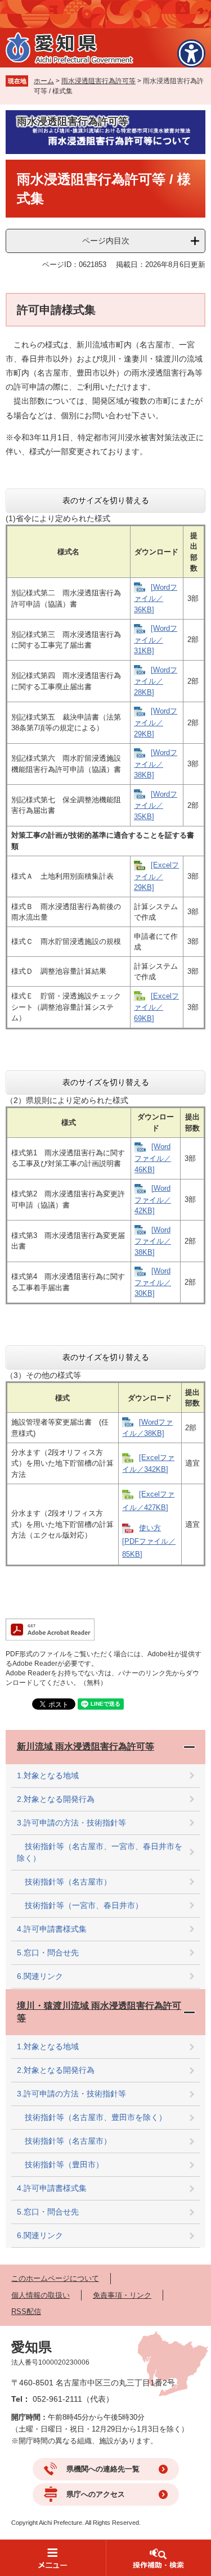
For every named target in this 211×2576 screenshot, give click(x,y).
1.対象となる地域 (48, 1775)
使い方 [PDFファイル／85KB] (149, 1541)
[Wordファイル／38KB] (156, 764)
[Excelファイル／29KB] (156, 876)
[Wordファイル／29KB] (156, 722)
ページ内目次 (106, 241)
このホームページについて (55, 2278)
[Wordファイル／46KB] (153, 1158)
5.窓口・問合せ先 (48, 1953)
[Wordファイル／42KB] (153, 1199)
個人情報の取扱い (41, 2295)
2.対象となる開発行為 (56, 1799)
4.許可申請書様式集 (52, 1929)
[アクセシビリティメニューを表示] (191, 53)
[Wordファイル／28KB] (156, 681)
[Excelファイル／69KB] (156, 1007)
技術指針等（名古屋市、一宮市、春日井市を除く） (100, 1852)
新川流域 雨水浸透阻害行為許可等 (86, 1746)
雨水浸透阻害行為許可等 (98, 81)
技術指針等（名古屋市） (64, 1882)
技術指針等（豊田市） (60, 2164)
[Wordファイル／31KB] (156, 640)
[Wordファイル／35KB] (156, 805)
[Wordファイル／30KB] (153, 1282)
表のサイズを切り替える (106, 500)
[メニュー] (53, 2558)
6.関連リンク (40, 1976)
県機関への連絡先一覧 (103, 2469)
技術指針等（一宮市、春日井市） (80, 1905)
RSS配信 (26, 2311)
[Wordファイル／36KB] (156, 598)
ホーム (44, 81)
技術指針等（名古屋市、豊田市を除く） (92, 2117)
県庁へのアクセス (96, 2494)
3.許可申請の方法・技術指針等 (71, 1823)
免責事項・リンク (122, 2295)
